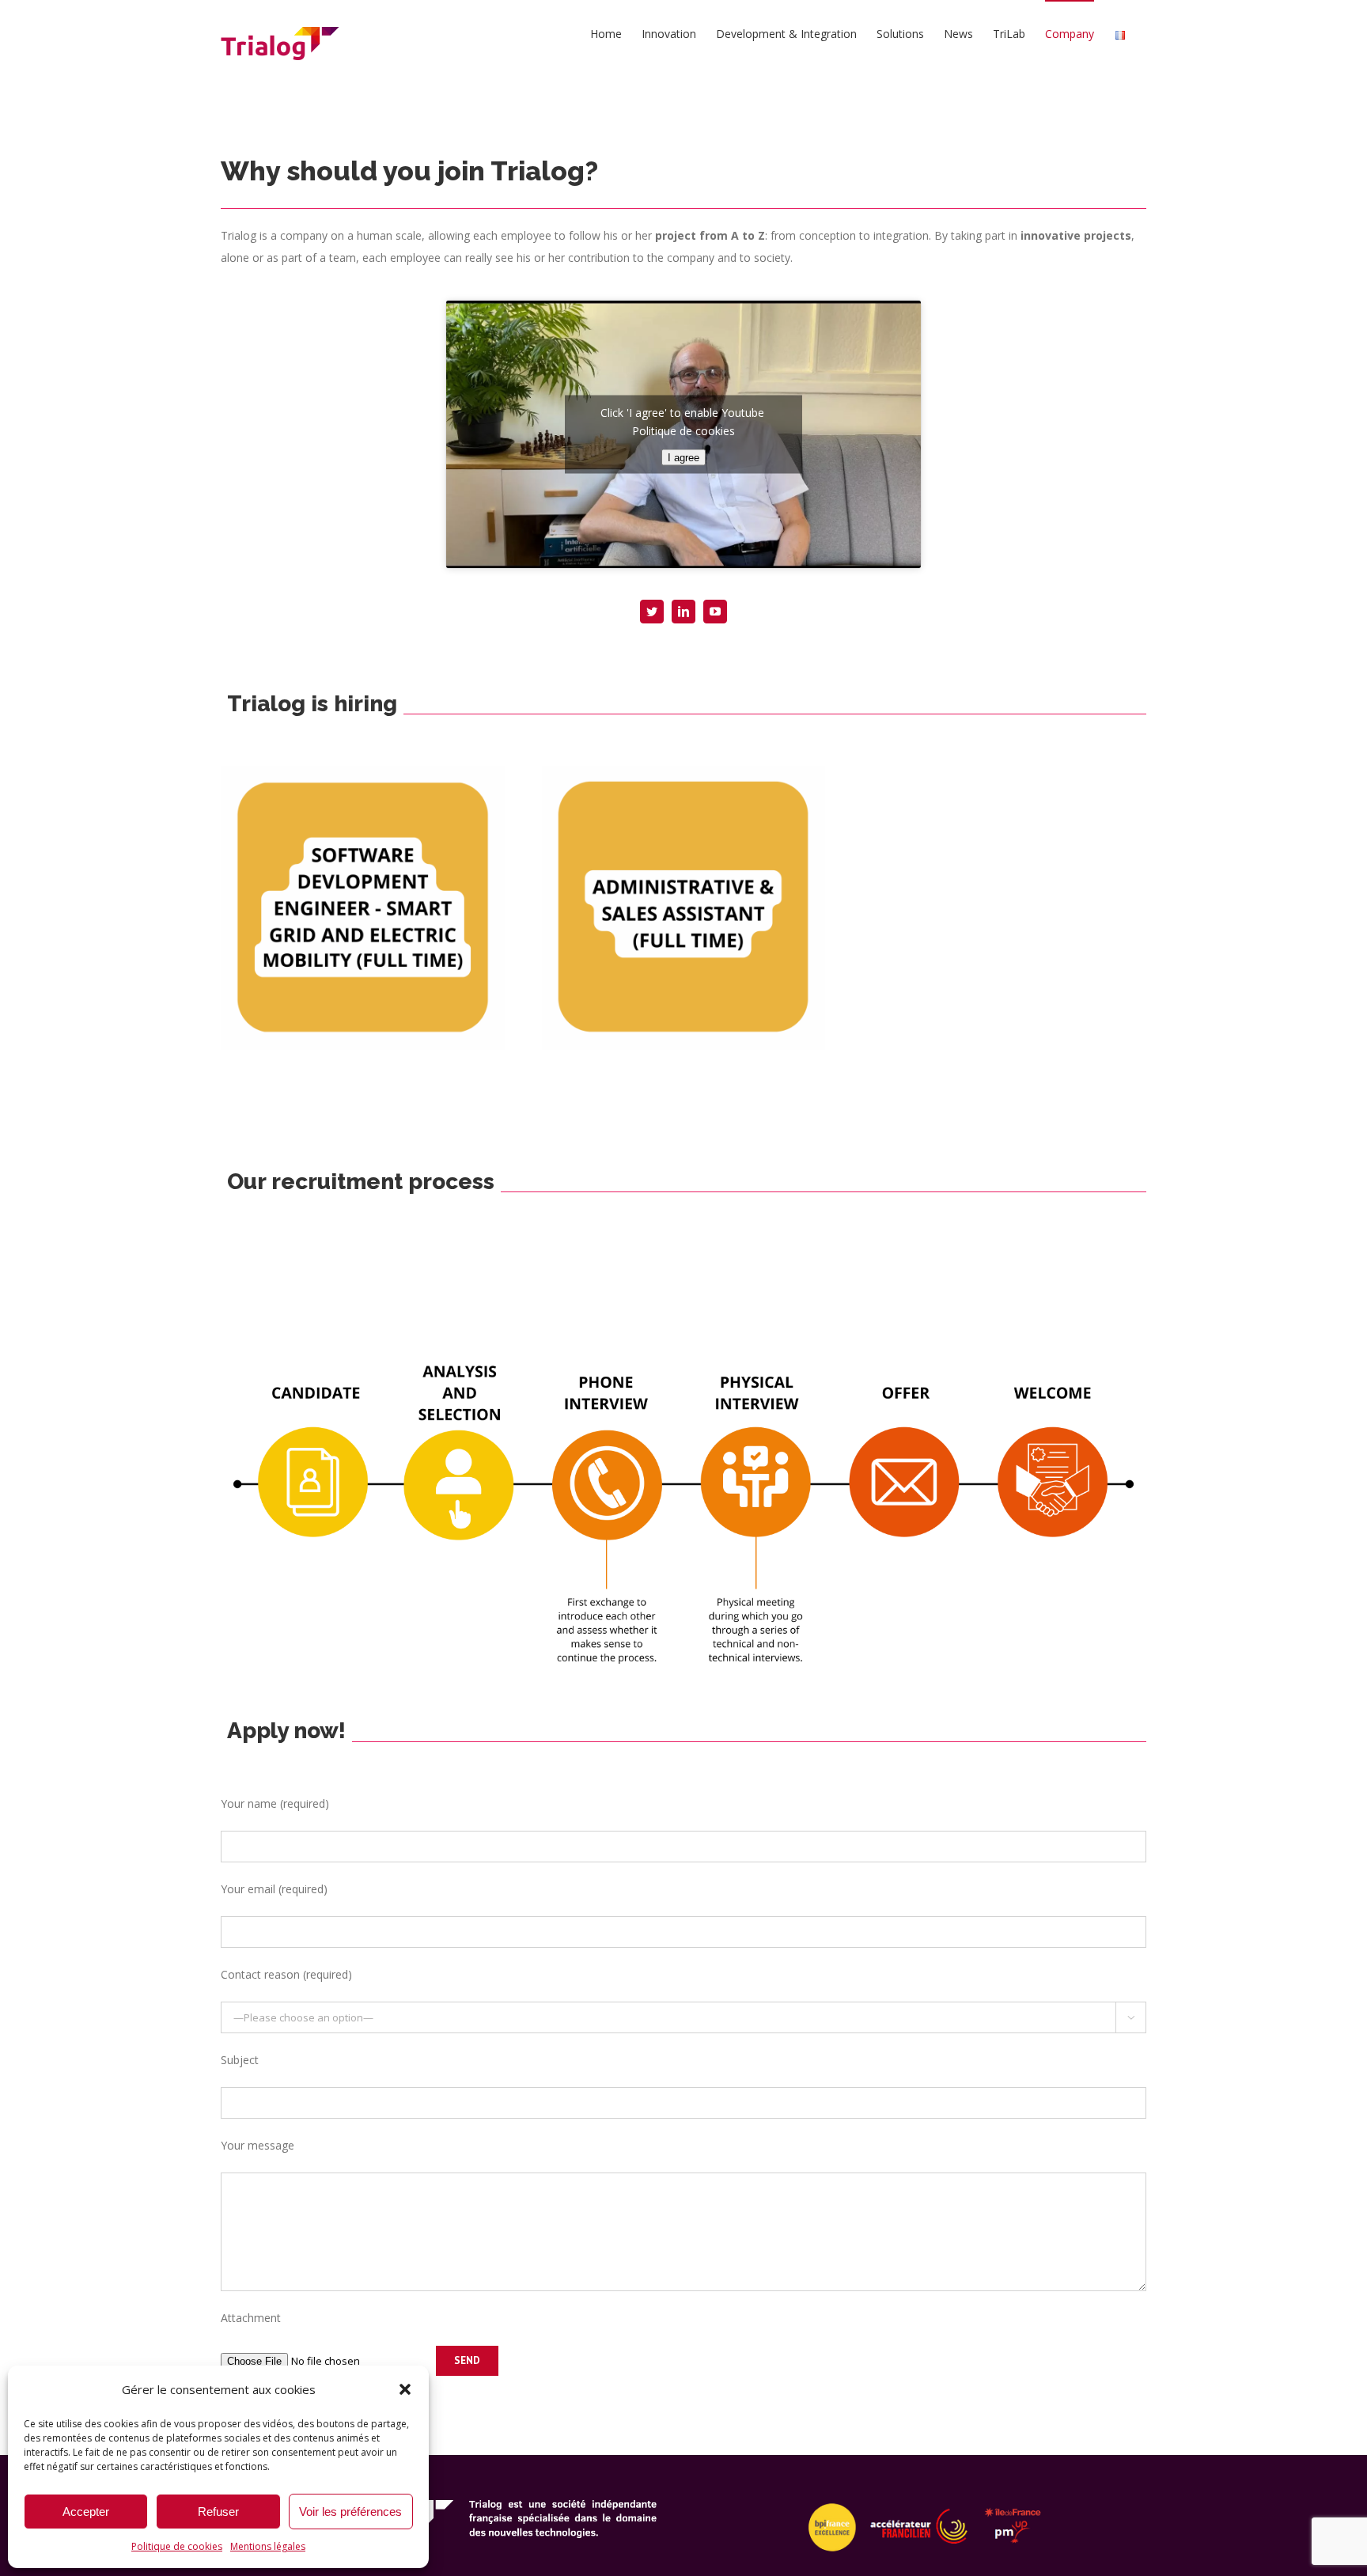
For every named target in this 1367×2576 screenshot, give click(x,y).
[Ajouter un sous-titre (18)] (363, 771)
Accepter (86, 2512)
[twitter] (652, 612)
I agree (683, 458)
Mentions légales (268, 2546)
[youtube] (715, 612)
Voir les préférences (350, 2512)
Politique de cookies (177, 2546)
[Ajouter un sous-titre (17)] (684, 771)
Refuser (218, 2512)
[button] (405, 2389)
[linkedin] (683, 612)
